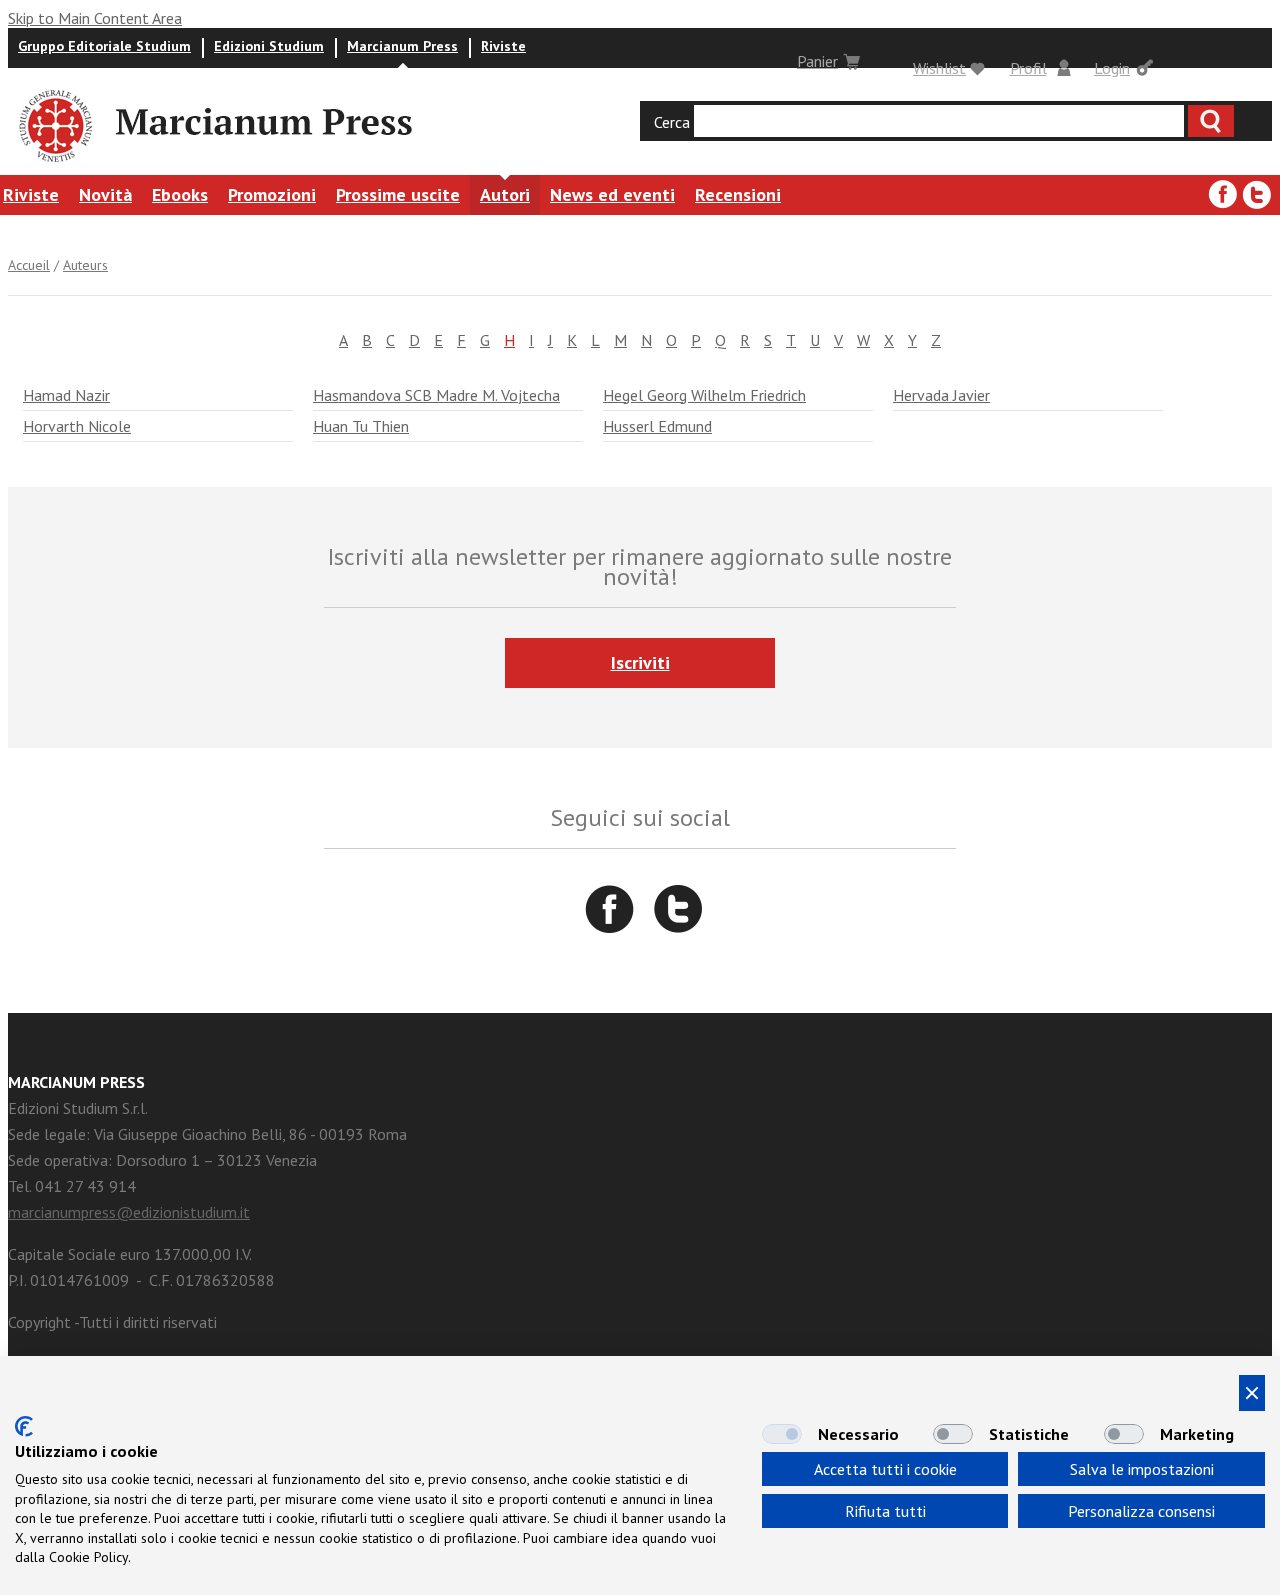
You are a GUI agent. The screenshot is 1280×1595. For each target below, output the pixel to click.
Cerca (672, 122)
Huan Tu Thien (361, 426)
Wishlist (939, 68)
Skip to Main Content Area (95, 18)
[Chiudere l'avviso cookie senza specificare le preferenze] (1252, 1393)
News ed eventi (612, 194)
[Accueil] (54, 165)
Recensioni (738, 194)
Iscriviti (640, 662)
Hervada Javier (941, 395)
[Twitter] (1257, 195)
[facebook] (1223, 195)
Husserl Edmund (657, 426)
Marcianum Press (402, 46)
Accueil (29, 265)
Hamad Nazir (66, 395)
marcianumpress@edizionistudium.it (129, 1212)
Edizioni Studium (269, 46)
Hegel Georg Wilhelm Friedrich (704, 395)
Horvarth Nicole (77, 426)
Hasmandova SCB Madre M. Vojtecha (436, 395)
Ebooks (180, 194)
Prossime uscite (398, 194)
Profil (1028, 68)
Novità (105, 194)
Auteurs (85, 265)
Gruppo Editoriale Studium (104, 46)
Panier (817, 61)
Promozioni (272, 194)
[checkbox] (782, 1434)
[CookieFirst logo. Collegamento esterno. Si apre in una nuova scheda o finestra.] (24, 1426)
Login (1112, 68)
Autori (505, 194)
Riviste (503, 46)
